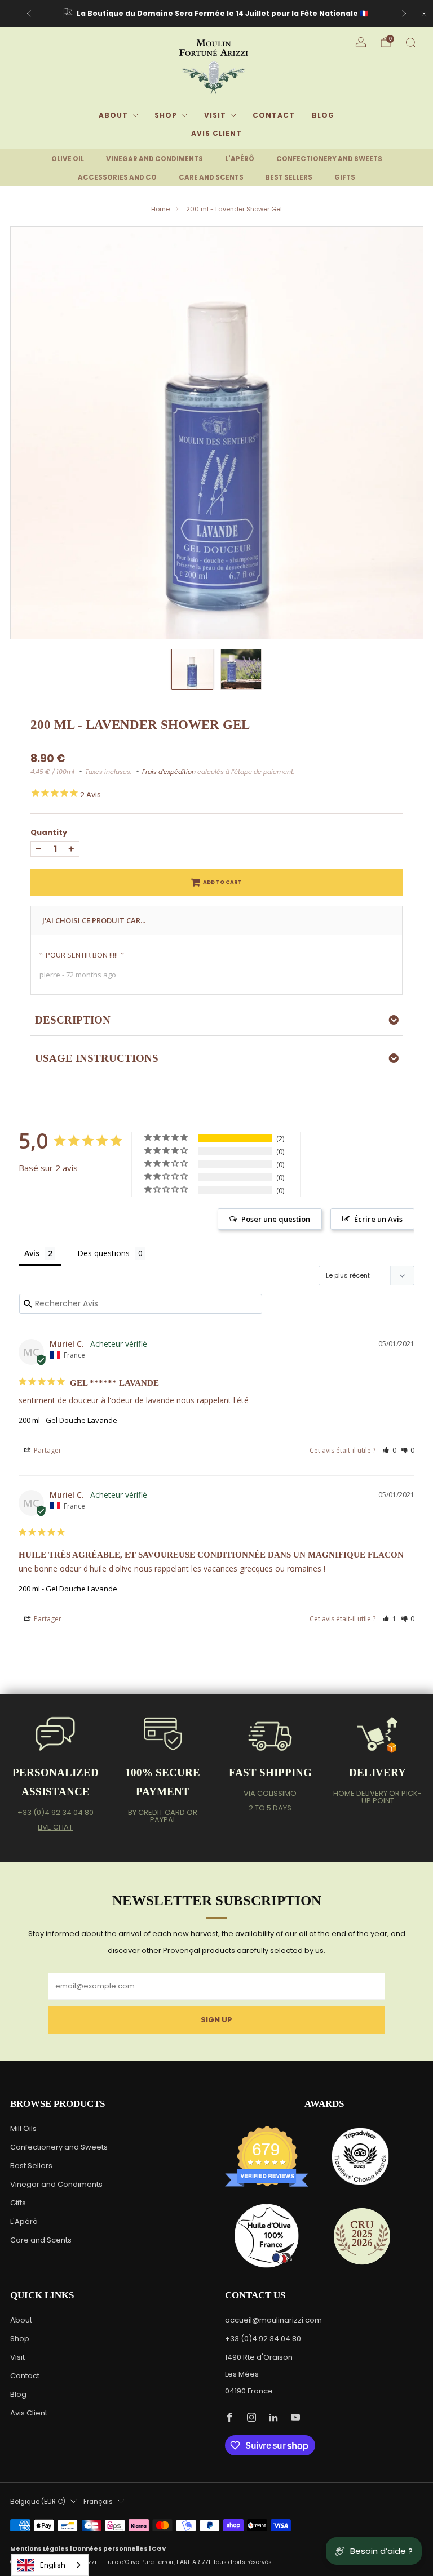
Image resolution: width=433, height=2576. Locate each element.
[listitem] (216, 14)
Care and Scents (41, 2240)
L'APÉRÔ (240, 159)
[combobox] (50, 2565)
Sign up (216, 2020)
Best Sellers (31, 2166)
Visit (215, 115)
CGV (159, 2549)
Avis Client (216, 133)
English (53, 2565)
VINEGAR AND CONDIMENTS (154, 159)
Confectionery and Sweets (59, 2147)
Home (160, 209)
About (113, 115)
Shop (166, 115)
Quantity (49, 832)
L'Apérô (24, 2221)
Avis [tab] (32, 1253)
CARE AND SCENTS (211, 177)
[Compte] (361, 42)
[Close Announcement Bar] (424, 14)
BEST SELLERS (289, 177)
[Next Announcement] (404, 14)
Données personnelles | (112, 2549)
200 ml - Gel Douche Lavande (68, 1420)
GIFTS (345, 177)
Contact (274, 115)
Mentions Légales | (41, 2549)
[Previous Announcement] (29, 14)
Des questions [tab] (103, 1253)
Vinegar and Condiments (56, 2184)
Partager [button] (47, 1450)
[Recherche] (410, 42)
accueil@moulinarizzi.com (273, 2320)
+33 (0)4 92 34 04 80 (56, 1812)
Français (98, 2502)
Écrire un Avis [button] (378, 1219)
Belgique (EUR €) (38, 2502)
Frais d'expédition (169, 772)
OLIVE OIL (68, 159)
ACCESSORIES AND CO (117, 177)
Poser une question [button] (276, 1219)
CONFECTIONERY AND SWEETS (329, 159)
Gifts (18, 2203)
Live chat (55, 1827)
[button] (389, 1450)
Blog (323, 115)
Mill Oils (23, 2128)
